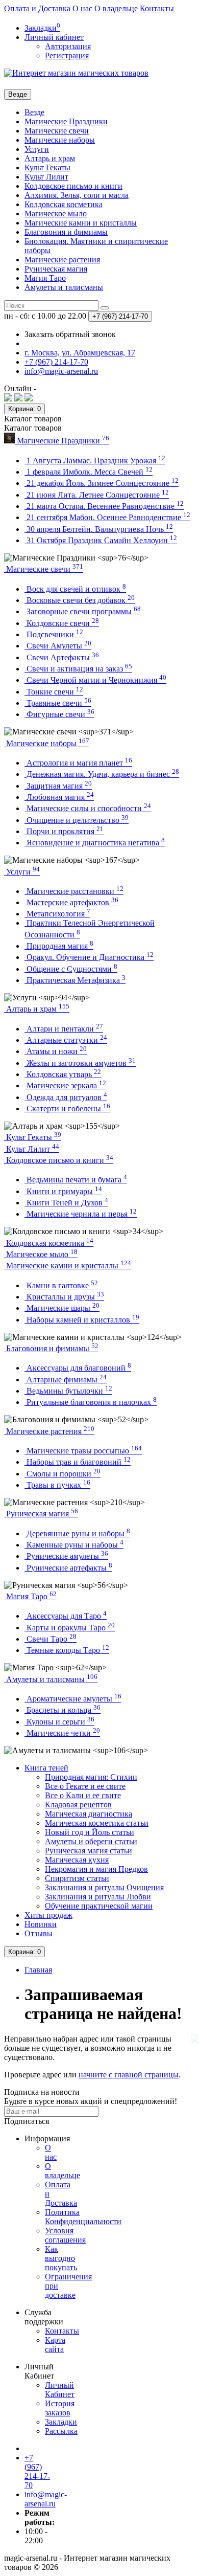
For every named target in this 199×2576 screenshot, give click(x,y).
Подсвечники (54, 634)
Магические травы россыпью (83, 1451)
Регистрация (67, 55)
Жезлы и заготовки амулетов (80, 1063)
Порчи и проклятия (64, 831)
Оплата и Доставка (37, 8)
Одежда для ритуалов (66, 1097)
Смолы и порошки (63, 1474)
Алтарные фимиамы (66, 1380)
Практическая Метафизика (75, 980)
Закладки (61, 2422)
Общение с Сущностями (71, 969)
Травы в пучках (57, 1485)
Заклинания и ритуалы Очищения (104, 1887)
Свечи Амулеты (58, 646)
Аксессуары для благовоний (78, 1368)
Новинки (41, 1924)
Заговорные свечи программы (83, 611)
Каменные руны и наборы (74, 1545)
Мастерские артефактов (71, 902)
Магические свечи (57, 131)
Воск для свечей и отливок (75, 589)
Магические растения (62, 260)
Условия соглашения (65, 2235)
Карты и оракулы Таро (70, 1628)
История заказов (60, 2408)
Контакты (157, 8)
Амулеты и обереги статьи (91, 1841)
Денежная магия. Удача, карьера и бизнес (102, 774)
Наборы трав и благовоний (78, 1462)
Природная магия (59, 946)
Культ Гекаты (47, 167)
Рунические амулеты (66, 1556)
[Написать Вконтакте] (8, 399)
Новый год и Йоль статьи (90, 1832)
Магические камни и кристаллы (81, 223)
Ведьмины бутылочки (68, 1391)
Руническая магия (56, 269)
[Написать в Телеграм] (29, 399)
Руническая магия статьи (89, 1851)
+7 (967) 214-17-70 (37, 2471)
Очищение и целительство (77, 820)
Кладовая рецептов (78, 1805)
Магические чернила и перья (81, 1214)
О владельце (116, 8)
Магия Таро (45, 278)
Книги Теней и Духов (66, 1203)
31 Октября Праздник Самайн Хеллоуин (101, 540)
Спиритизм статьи (77, 1878)
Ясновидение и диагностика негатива (95, 843)
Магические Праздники (66, 121)
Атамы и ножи (56, 1051)
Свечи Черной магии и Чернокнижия (95, 680)
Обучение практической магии (99, 1906)
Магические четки (62, 1733)
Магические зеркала (65, 1085)
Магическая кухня (77, 1860)
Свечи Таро (51, 1639)
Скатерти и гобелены (67, 1108)
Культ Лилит (46, 177)
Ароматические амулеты (73, 1699)
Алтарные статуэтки (66, 1040)
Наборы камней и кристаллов (82, 1320)
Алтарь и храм (50, 158)
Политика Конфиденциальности (83, 2217)
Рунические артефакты (68, 1568)
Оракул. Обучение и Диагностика (89, 957)
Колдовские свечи (62, 623)
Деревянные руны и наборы (77, 1533)
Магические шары (62, 1308)
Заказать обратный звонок (70, 334)
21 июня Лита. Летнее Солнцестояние (97, 495)
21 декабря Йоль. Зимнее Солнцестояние (102, 483)
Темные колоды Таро (67, 1650)
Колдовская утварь (63, 1074)
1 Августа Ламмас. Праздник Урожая (95, 461)
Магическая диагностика (89, 1814)
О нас (82, 8)
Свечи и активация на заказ (78, 669)
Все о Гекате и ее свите (85, 1786)
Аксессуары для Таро (66, 1616)
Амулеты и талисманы (64, 287)
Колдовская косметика (64, 204)
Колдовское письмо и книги (73, 186)
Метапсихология (57, 914)
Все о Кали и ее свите (83, 1795)
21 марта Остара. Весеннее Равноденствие (104, 506)
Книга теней (46, 1768)
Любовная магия (59, 797)
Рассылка (61, 2431)
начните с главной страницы (129, 2075)
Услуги (37, 149)
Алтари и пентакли (64, 1029)
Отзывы (39, 1933)
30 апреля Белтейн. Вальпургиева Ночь (99, 529)
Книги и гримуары (63, 1191)
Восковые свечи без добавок (80, 600)
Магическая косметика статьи (97, 1823)
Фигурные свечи (59, 714)
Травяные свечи (58, 703)
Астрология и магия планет (78, 763)
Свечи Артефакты (62, 657)
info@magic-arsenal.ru (46, 2499)
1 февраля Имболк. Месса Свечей (89, 472)
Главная (38, 1970)
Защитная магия (58, 786)
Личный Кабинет (60, 2390)
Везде (34, 112)
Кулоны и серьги (59, 1722)
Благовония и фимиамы (66, 232)
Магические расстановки (74, 891)
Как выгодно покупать (61, 2258)
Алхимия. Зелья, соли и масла (77, 195)
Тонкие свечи (54, 692)
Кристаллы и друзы (64, 1297)
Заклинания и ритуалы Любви (98, 1897)
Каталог (33, 428)
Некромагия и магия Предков (96, 1869)
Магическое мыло (56, 214)
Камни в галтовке (61, 1285)
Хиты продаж (48, 1915)
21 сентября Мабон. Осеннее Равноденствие (107, 517)
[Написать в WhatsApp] (18, 399)
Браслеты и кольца (63, 1710)
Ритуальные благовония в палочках (91, 1402)
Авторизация (68, 46)
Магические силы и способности (88, 808)
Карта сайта (55, 2345)
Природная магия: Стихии (91, 1777)
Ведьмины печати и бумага (76, 1180)
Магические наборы (60, 140)
